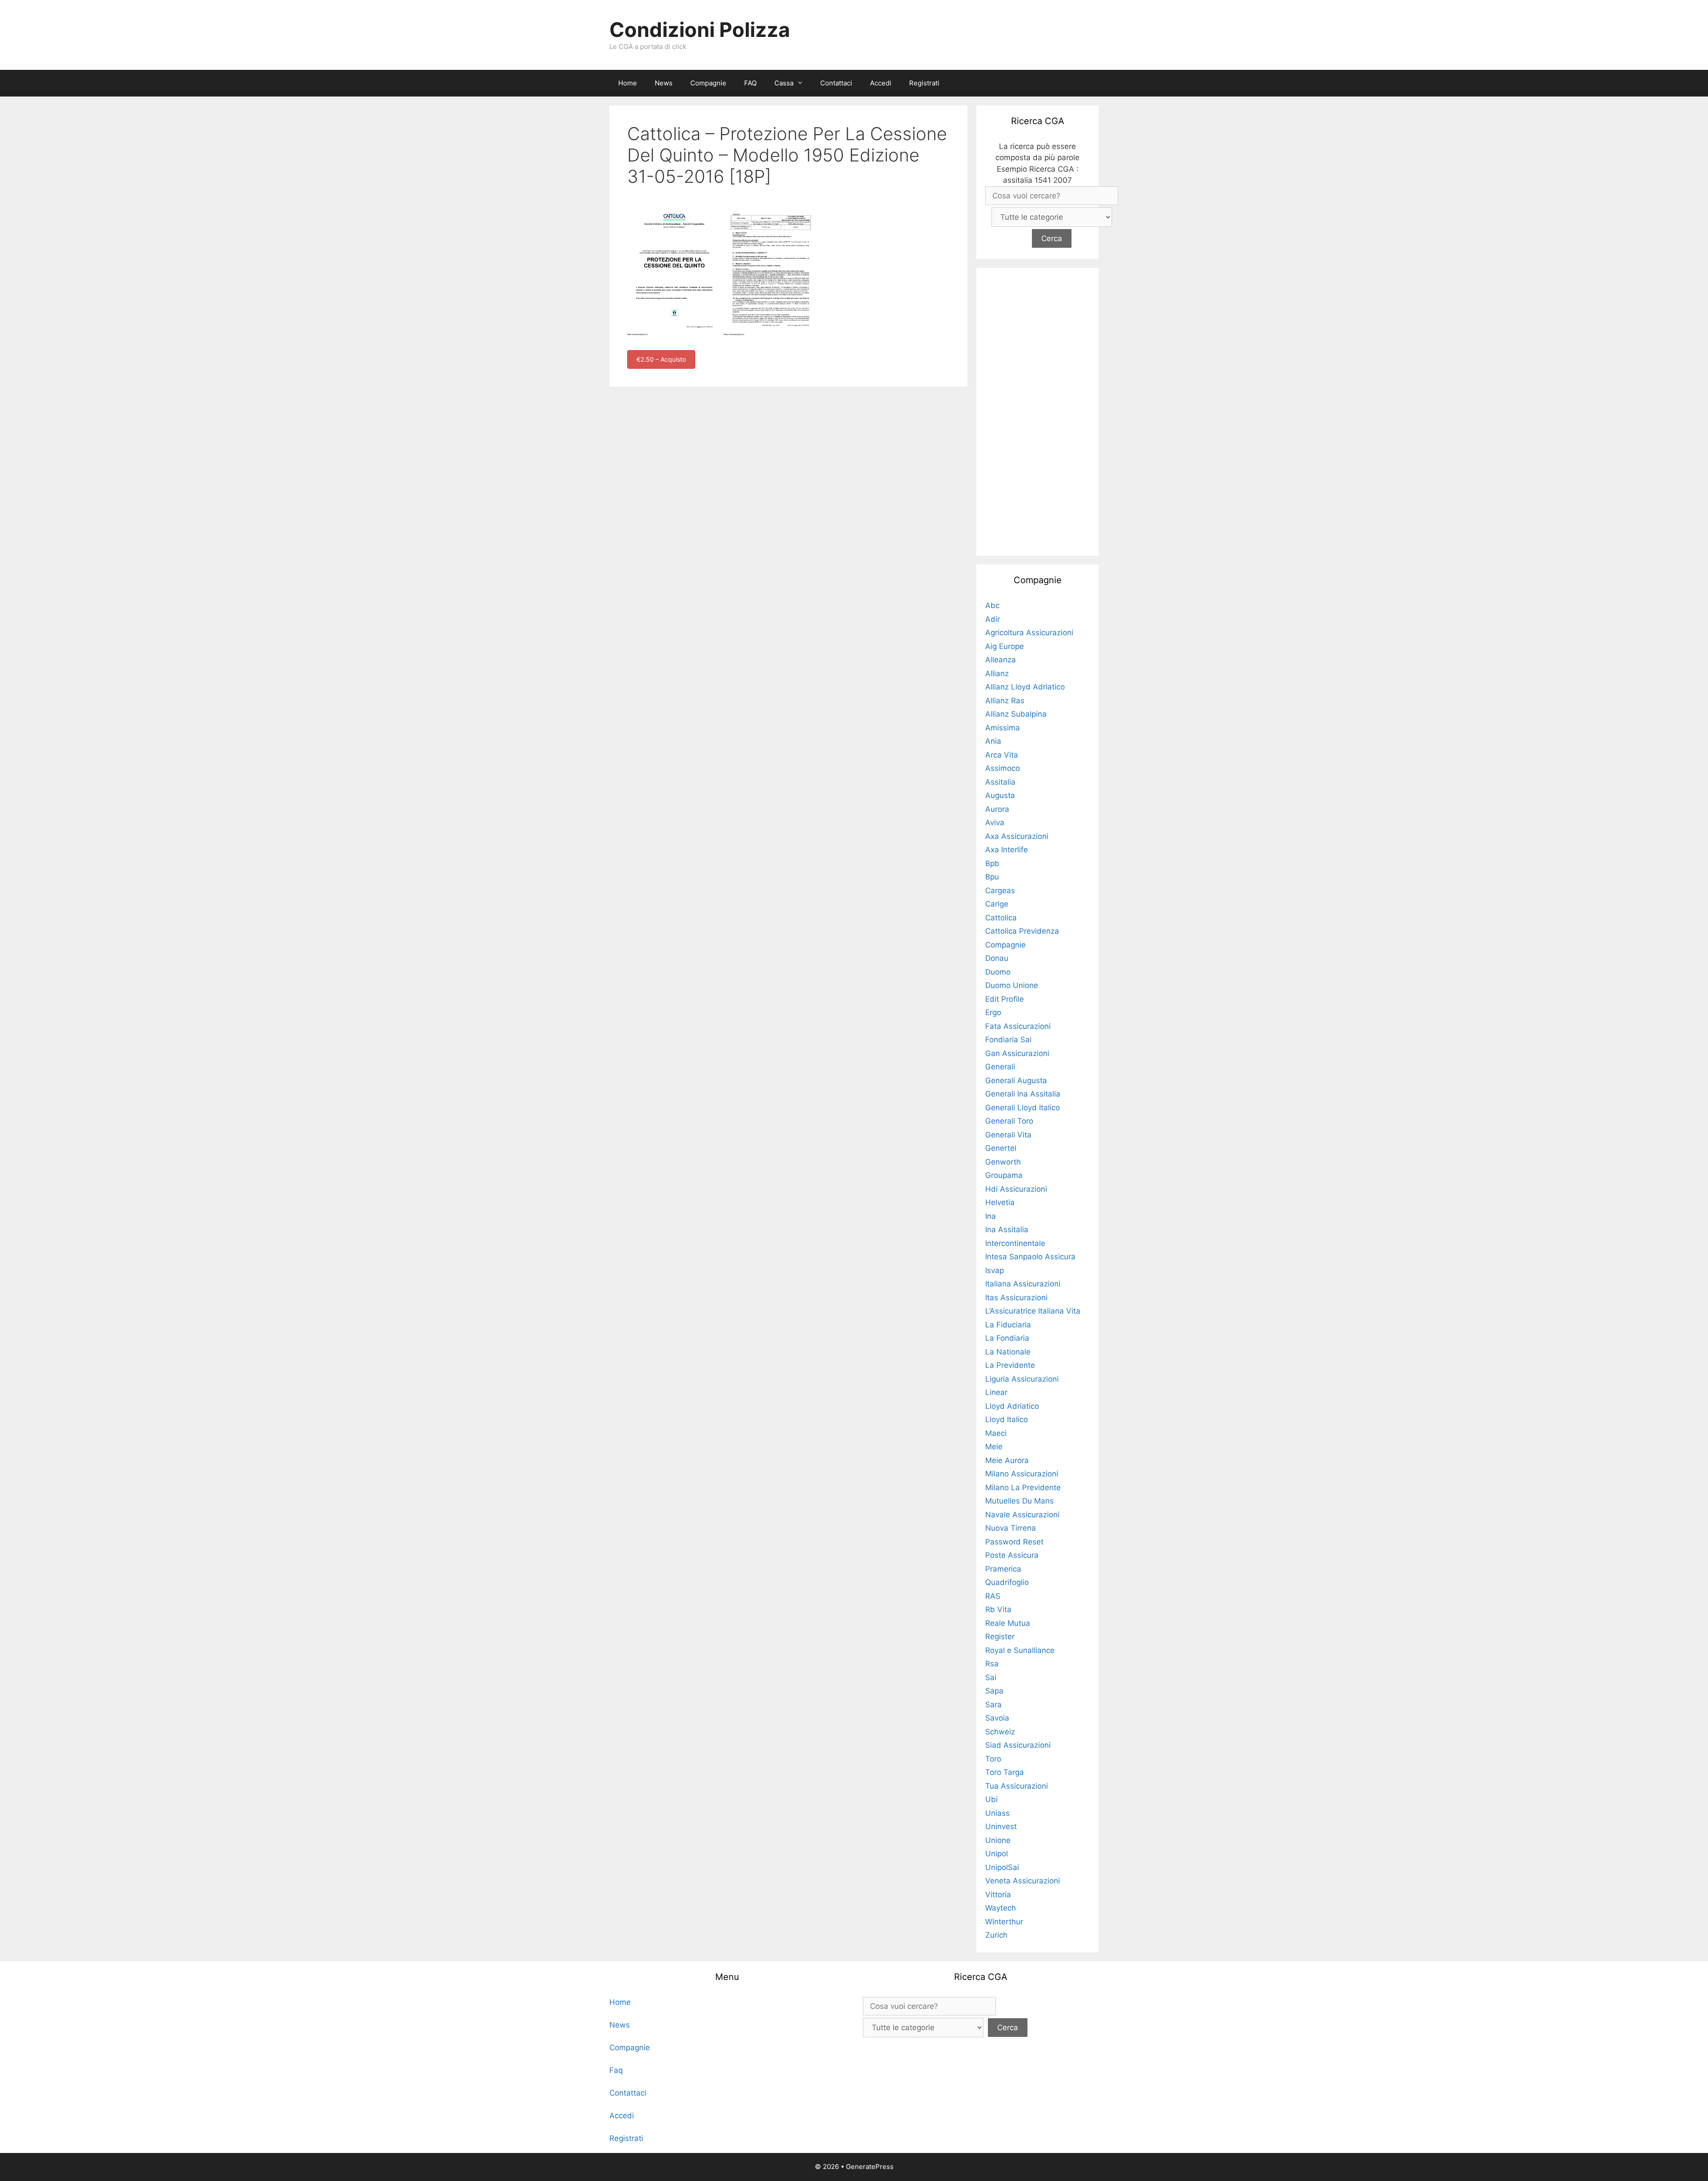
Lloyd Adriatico (1012, 1406)
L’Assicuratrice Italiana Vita (1033, 1311)
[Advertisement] (1038, 410)
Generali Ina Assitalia (1023, 1094)
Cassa (784, 83)
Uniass (997, 1813)
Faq (616, 2070)
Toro (993, 1759)
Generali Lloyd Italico (1023, 1108)
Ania (993, 741)
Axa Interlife (1007, 850)
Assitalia (1000, 782)
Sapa (994, 1691)
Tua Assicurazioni (1017, 1786)
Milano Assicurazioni (1022, 1474)
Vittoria (998, 1895)
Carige (997, 904)
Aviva (995, 822)
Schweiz (1000, 1732)
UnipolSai (1002, 1867)
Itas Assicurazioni (1016, 1298)
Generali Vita (1008, 1135)
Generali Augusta (1016, 1080)
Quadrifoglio (1007, 1582)
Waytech (1001, 1908)
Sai (991, 1677)
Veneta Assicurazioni (1023, 1881)
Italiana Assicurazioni (1023, 1284)
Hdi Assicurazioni (1016, 1189)
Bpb (992, 863)
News (664, 83)
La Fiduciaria (1008, 1325)
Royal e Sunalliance (1020, 1650)
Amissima (1003, 728)
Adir (993, 619)
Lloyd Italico (1007, 1419)
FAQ (750, 83)
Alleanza (1001, 660)
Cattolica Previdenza (1022, 931)
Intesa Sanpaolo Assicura (1030, 1257)
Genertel (1001, 1148)
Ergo (993, 1012)
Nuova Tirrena (1011, 1528)
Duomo (998, 972)
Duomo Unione (1012, 985)
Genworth (1003, 1162)
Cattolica (1001, 918)
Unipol (997, 1854)
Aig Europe (1005, 646)
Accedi (881, 83)
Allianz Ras (1005, 701)
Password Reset (1014, 1542)
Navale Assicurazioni (1022, 1515)
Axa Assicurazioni (1017, 836)
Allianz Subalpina (1016, 714)
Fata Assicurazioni (1018, 1026)
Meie (994, 1447)
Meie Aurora (1007, 1460)
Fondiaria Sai (1008, 1040)
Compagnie (708, 83)
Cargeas (1000, 891)
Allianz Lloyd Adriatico (1025, 687)
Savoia (997, 1718)
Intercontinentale (1015, 1243)
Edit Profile (1005, 999)
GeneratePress (870, 2167)
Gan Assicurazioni (1017, 1053)
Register (1000, 1637)
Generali (1000, 1067)
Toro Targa (1005, 1772)
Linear (996, 1392)
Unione (998, 1840)
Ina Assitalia (1007, 1230)
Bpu (992, 877)
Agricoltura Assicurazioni (1029, 633)
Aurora (997, 809)
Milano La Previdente (1023, 1488)
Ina (991, 1216)
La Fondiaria (1007, 1338)
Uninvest (1001, 1826)
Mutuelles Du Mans (1019, 1501)
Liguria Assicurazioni (1022, 1379)
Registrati (924, 83)
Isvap (995, 1270)
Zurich (996, 1935)
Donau (997, 958)
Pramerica (1003, 1569)
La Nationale (1008, 1352)
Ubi (991, 1799)
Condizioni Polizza (700, 30)
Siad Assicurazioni (1018, 1745)
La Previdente (1010, 1365)
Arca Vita (1002, 755)
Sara (993, 1705)
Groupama (1004, 1175)
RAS (993, 1596)
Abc (992, 605)
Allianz (997, 673)
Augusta (1000, 795)
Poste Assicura (1012, 1555)
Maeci (996, 1433)
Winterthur (1004, 1922)
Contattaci (836, 83)
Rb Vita (998, 1609)
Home (628, 83)
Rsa (992, 1664)
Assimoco (1003, 768)
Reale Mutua (1008, 1623)
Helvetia (1000, 1202)
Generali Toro (1009, 1121)
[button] (802, 83)
